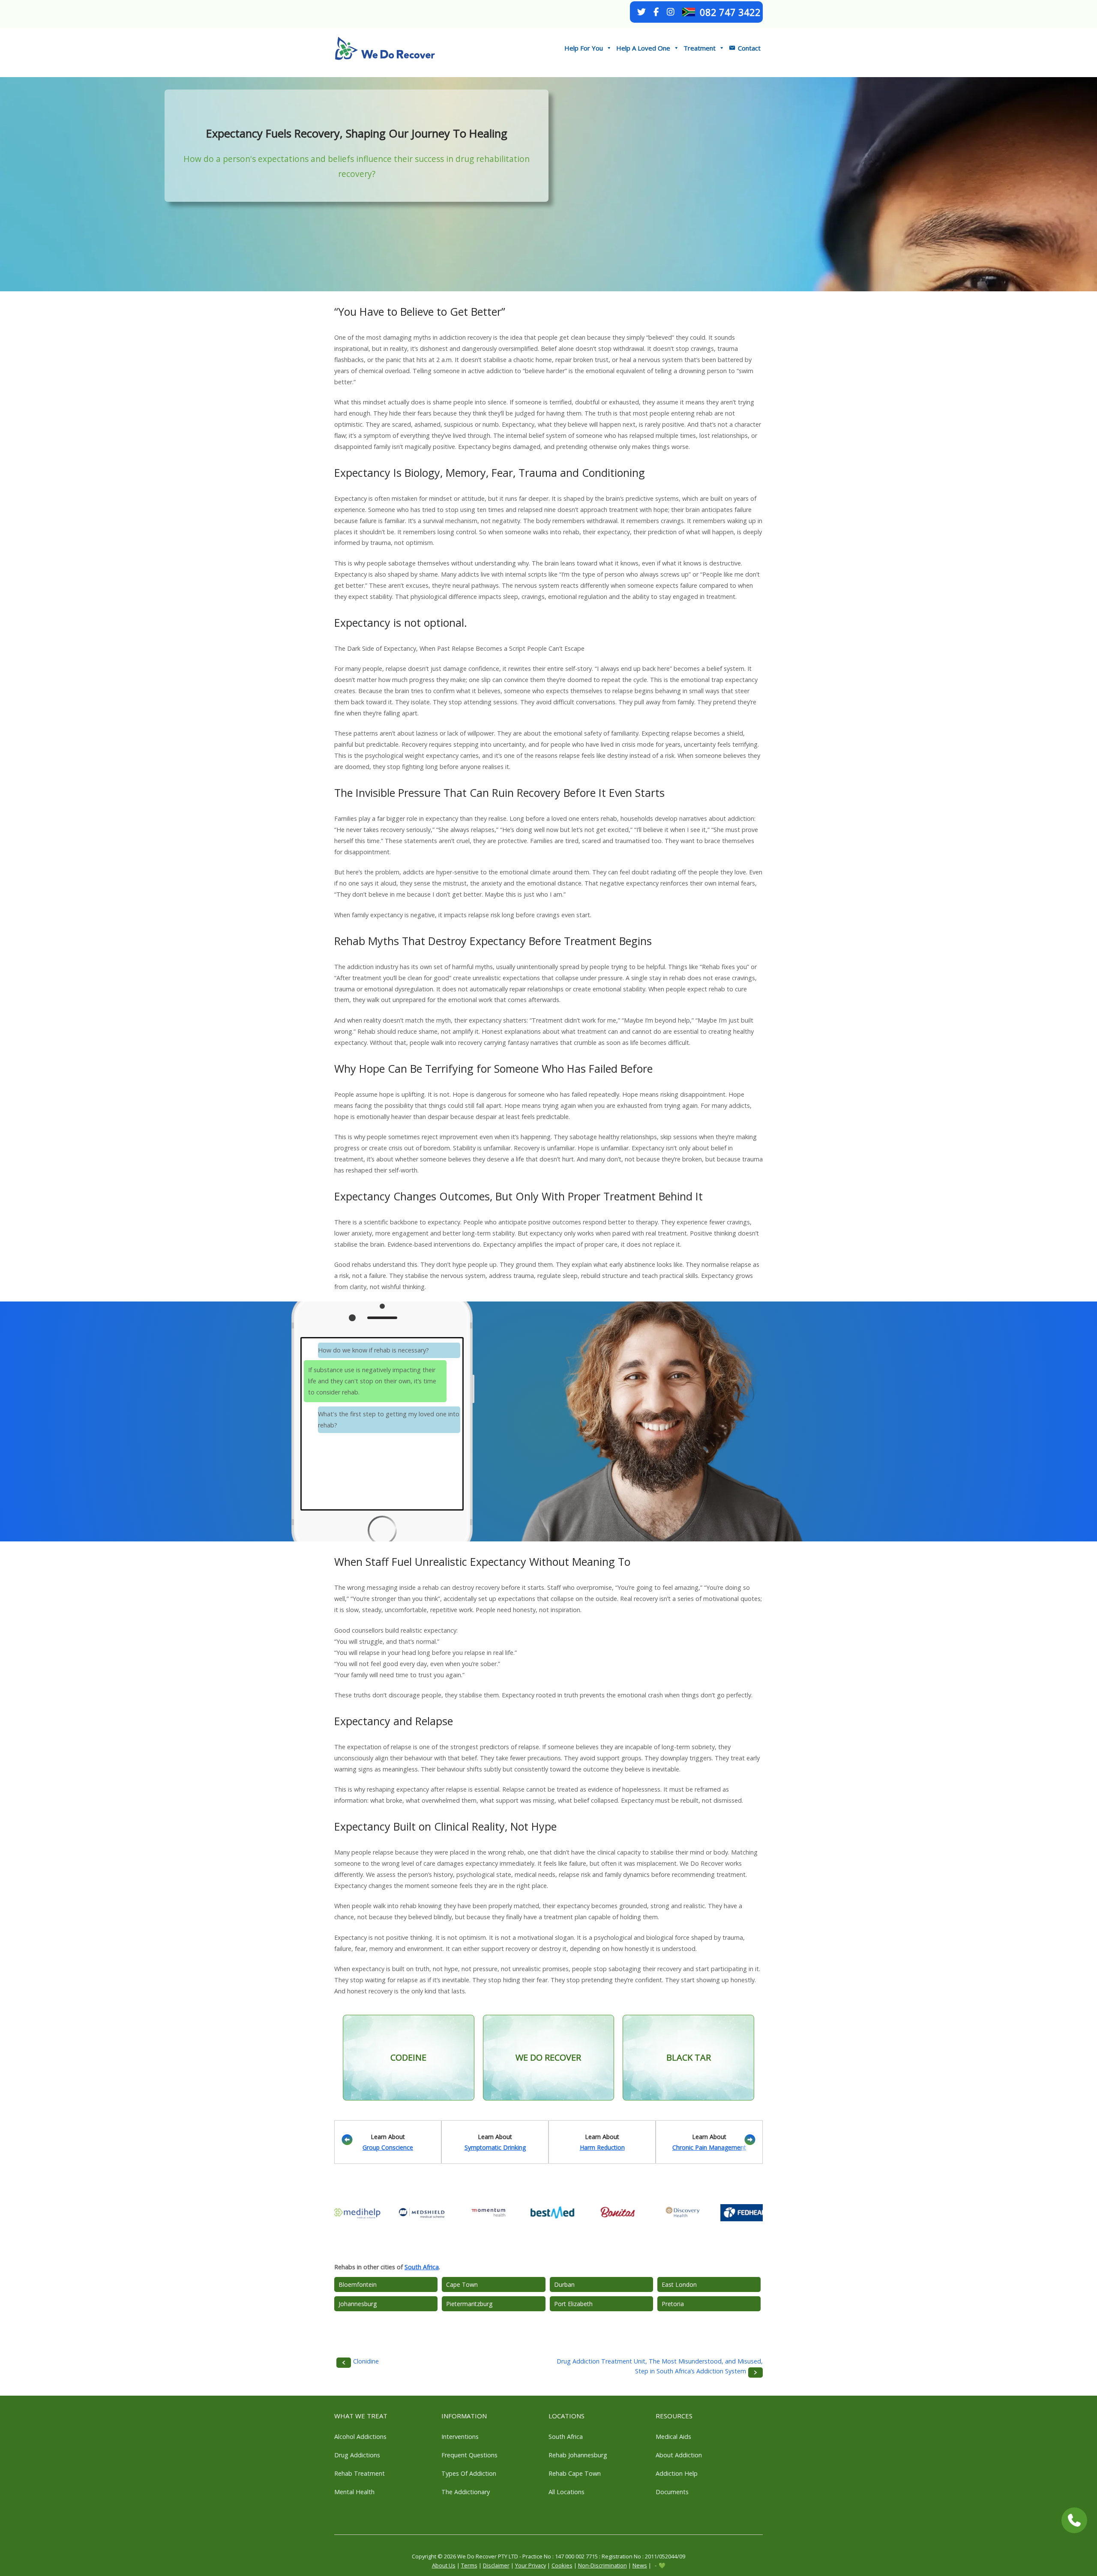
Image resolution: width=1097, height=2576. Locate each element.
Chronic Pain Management (709, 2147)
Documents (672, 2492)
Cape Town (462, 2284)
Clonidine (366, 2361)
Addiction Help (677, 2473)
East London (679, 2284)
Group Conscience (388, 2147)
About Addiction (679, 2455)
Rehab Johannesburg (578, 2455)
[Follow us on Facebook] (656, 12)
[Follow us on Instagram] (671, 12)
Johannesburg (358, 2304)
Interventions (460, 2437)
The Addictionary (466, 2492)
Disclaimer (496, 2565)
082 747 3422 (730, 12)
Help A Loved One (643, 48)
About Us (444, 2565)
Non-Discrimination (602, 2565)
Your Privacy (531, 2565)
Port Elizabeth (573, 2304)
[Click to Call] (1074, 2520)
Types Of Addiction (469, 2473)
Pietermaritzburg (469, 2304)
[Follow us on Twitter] (641, 12)
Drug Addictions (357, 2455)
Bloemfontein (358, 2284)
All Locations (566, 2492)
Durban (564, 2284)
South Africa (422, 2267)
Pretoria (673, 2304)
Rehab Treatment (360, 2473)
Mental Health (354, 2492)
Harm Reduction (602, 2147)
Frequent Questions (469, 2455)
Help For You (584, 48)
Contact (749, 48)
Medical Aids (673, 2437)
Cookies (562, 2565)
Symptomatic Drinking (495, 2147)
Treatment (700, 48)
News (640, 2565)
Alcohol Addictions (360, 2437)
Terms (469, 2565)
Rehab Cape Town (575, 2473)
